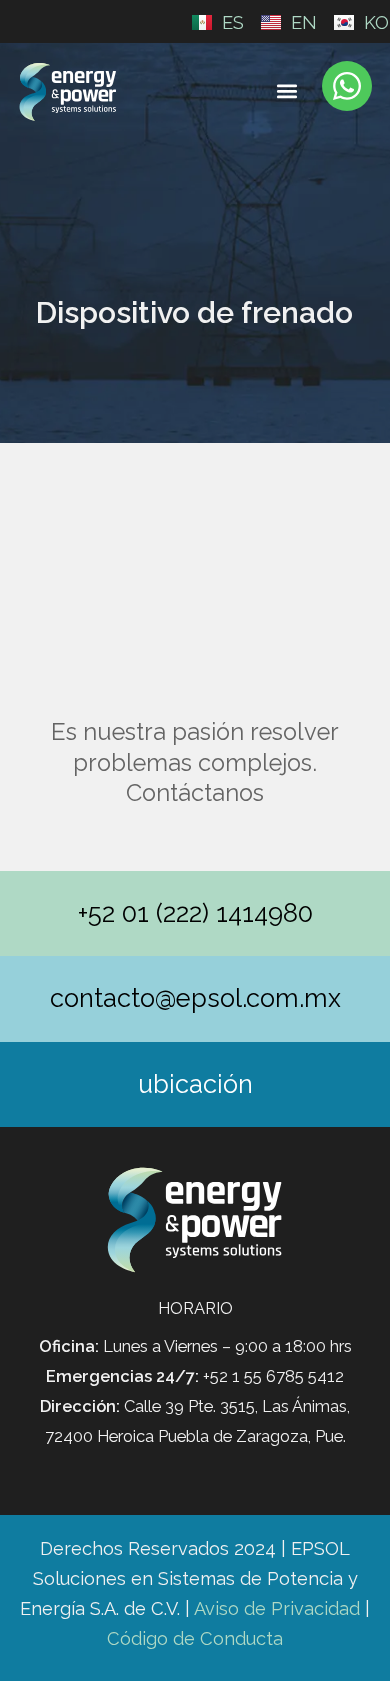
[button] (287, 90)
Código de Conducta (195, 1638)
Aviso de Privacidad (277, 1608)
